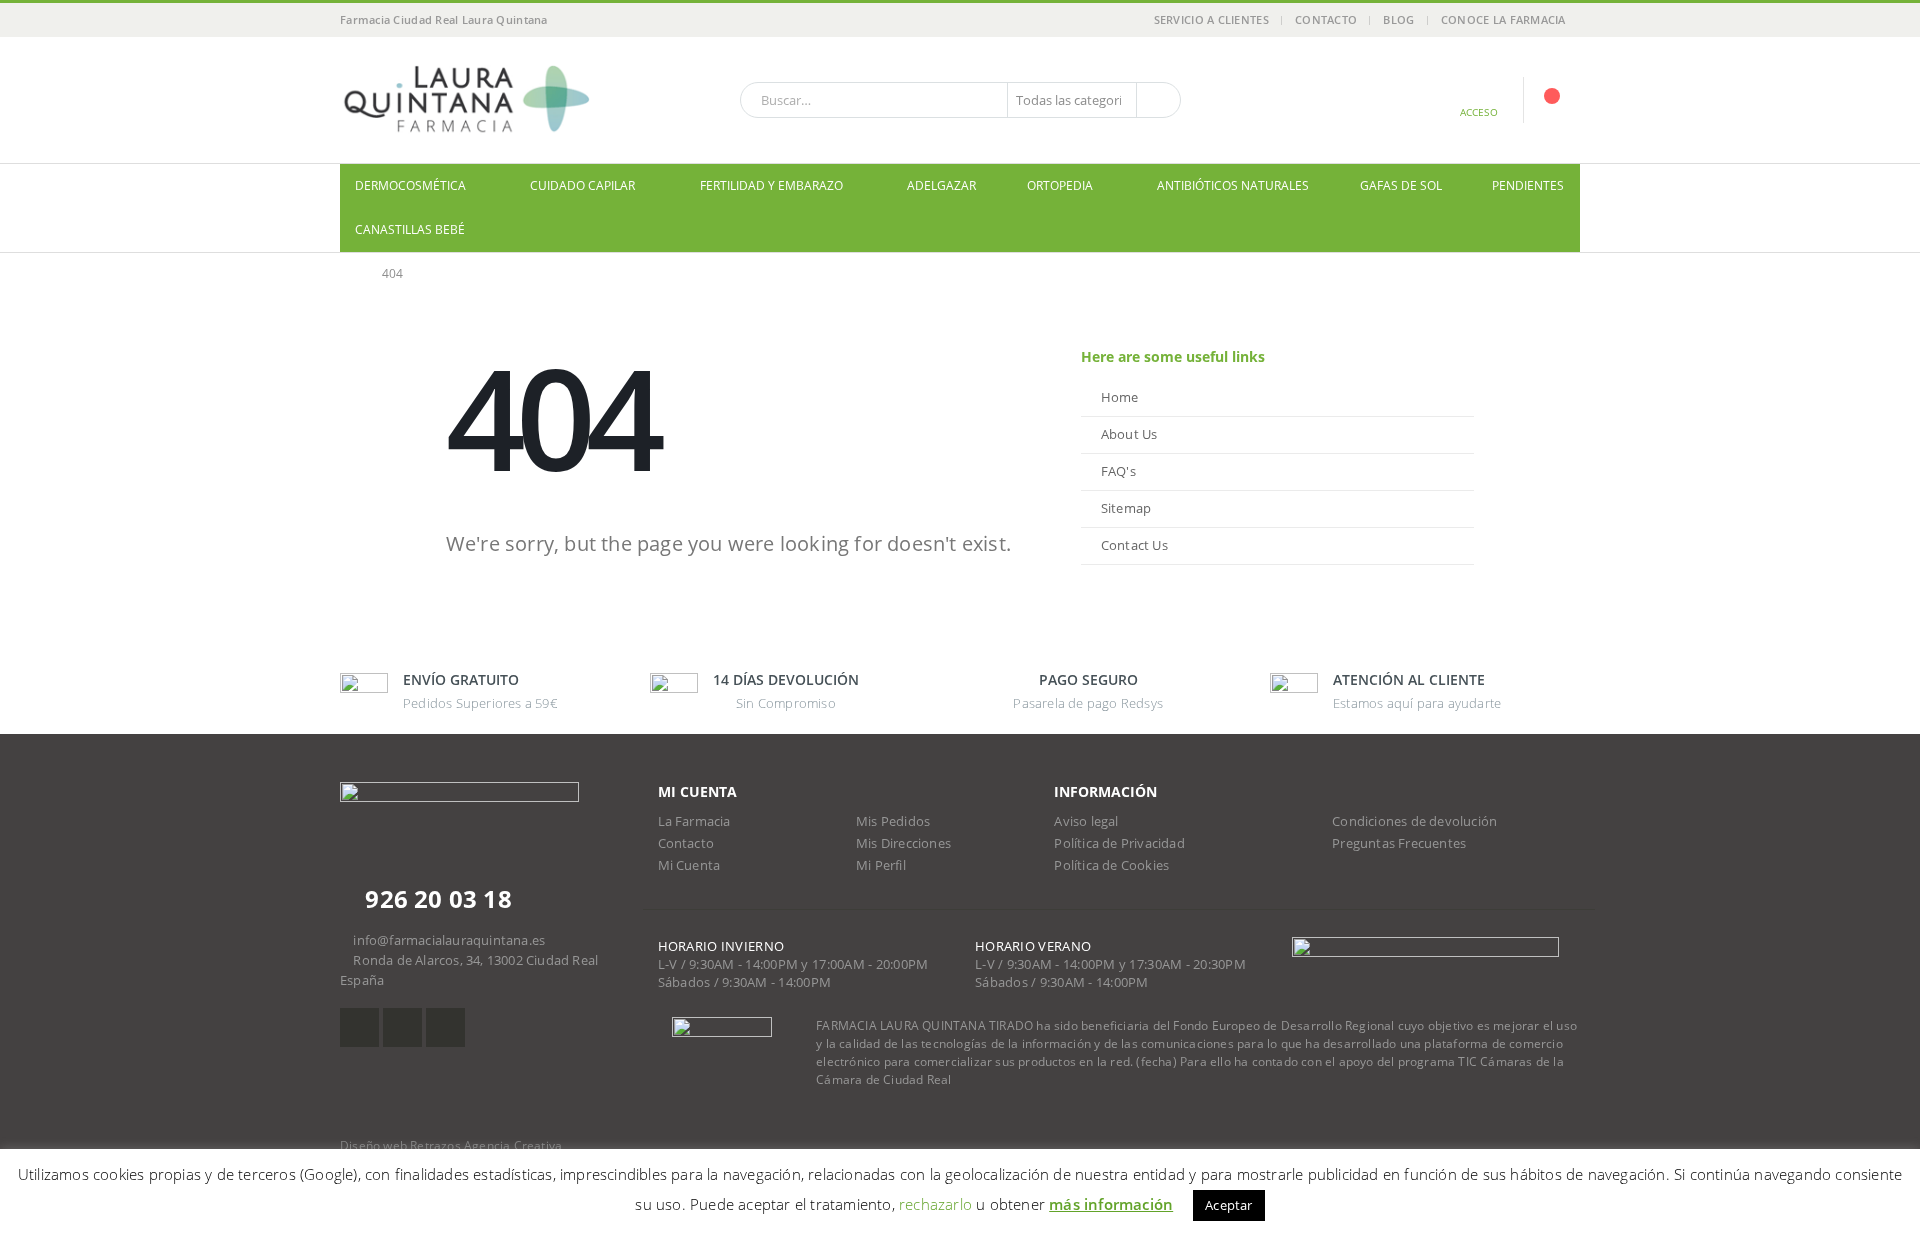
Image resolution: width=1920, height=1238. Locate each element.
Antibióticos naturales (1233, 185)
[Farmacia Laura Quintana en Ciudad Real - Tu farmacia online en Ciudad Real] (465, 100)
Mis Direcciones (903, 843)
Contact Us (1134, 545)
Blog (1398, 19)
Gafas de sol (1401, 185)
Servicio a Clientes (1211, 19)
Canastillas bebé (410, 229)
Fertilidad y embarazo (771, 185)
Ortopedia (1060, 185)
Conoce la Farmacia (1503, 19)
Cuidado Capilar (582, 185)
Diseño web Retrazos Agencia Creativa (451, 1145)
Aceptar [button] (1228, 1205)
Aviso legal (1086, 821)
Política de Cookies (1111, 865)
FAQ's (1118, 471)
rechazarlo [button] (935, 1204)
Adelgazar (941, 185)
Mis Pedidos (893, 821)
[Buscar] (1157, 100)
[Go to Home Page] (347, 274)
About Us (1129, 434)
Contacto (1326, 19)
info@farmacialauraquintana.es (449, 940)
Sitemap (1126, 508)
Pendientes (1528, 185)
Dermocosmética (410, 185)
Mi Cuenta (689, 865)
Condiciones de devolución (1414, 821)
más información (1111, 1204)
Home (1120, 397)
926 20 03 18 (435, 898)
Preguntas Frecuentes (1399, 843)
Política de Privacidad (1119, 843)
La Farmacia (694, 821)
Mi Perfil (881, 865)
